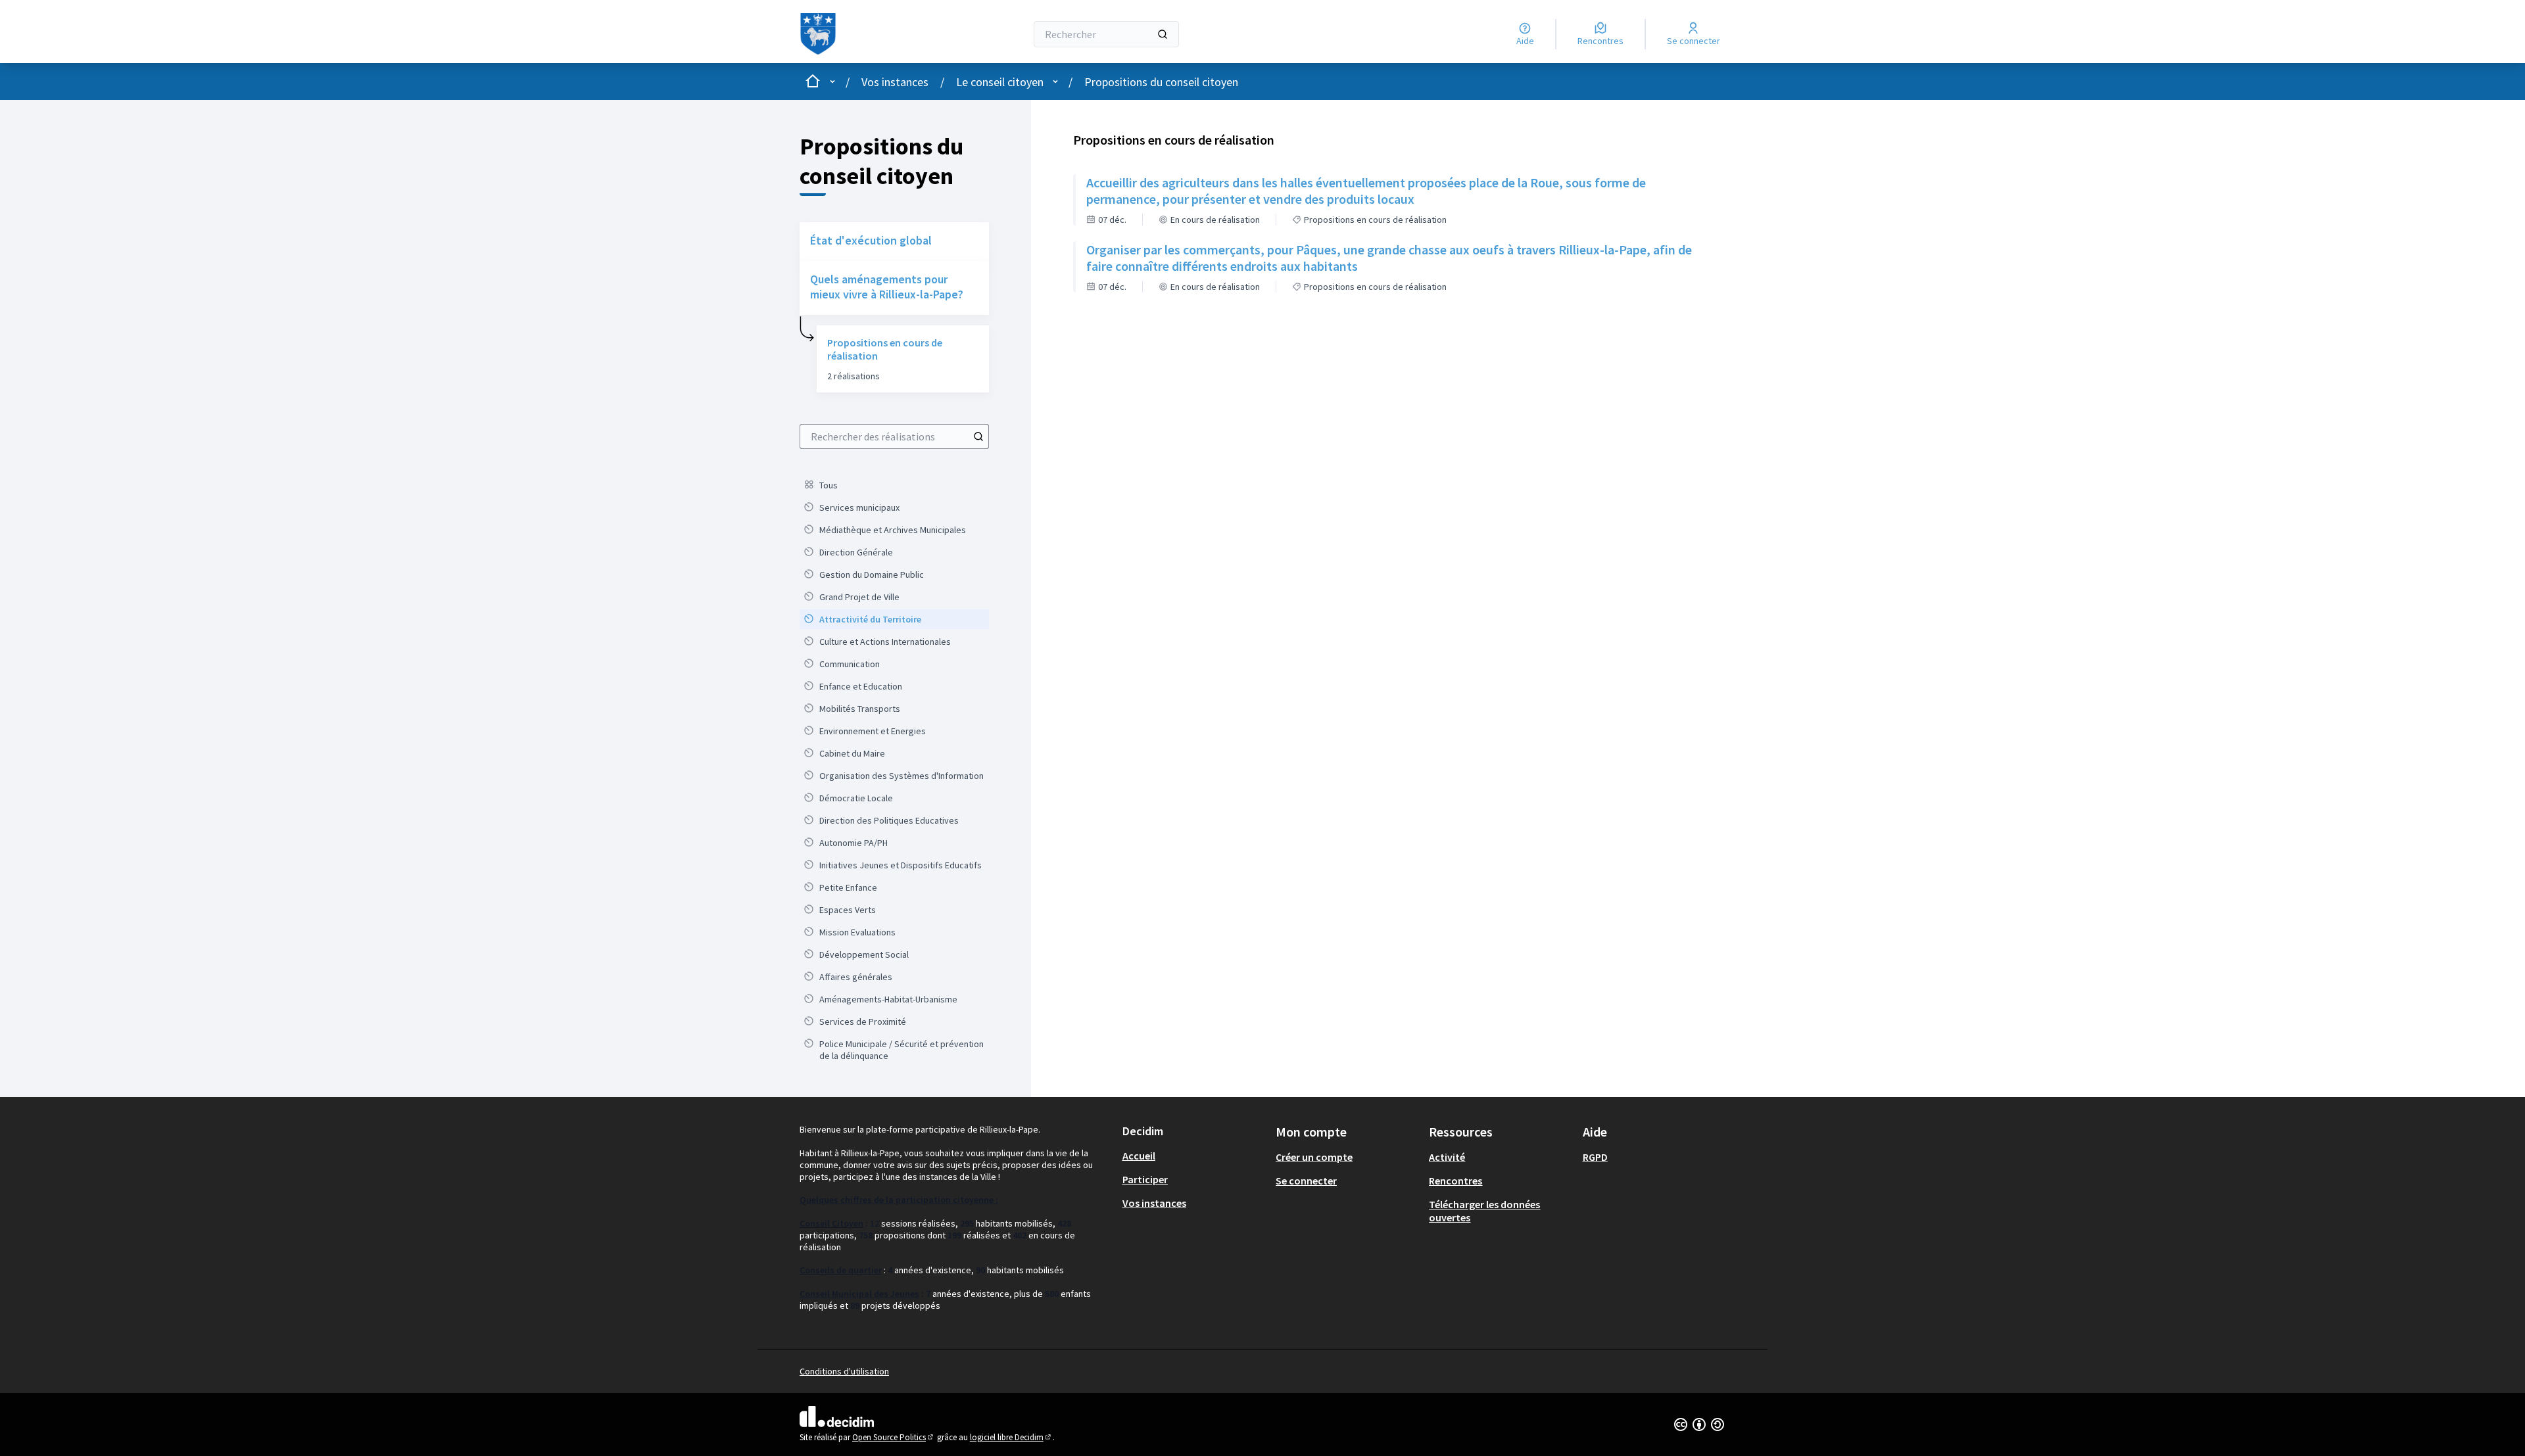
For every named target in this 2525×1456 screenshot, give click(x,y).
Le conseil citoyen (1000, 82)
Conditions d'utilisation (844, 1371)
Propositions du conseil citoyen (1161, 82)
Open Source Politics (894, 1437)
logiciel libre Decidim (1011, 1437)
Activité (1447, 1157)
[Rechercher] (1163, 34)
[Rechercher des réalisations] (978, 436)
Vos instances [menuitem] (1154, 1203)
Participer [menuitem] (1145, 1179)
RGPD (1595, 1157)
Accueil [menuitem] (1139, 1156)
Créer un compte (1314, 1157)
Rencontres (1455, 1181)
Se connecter (1306, 1181)
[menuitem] (894, 485)
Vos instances (895, 82)
